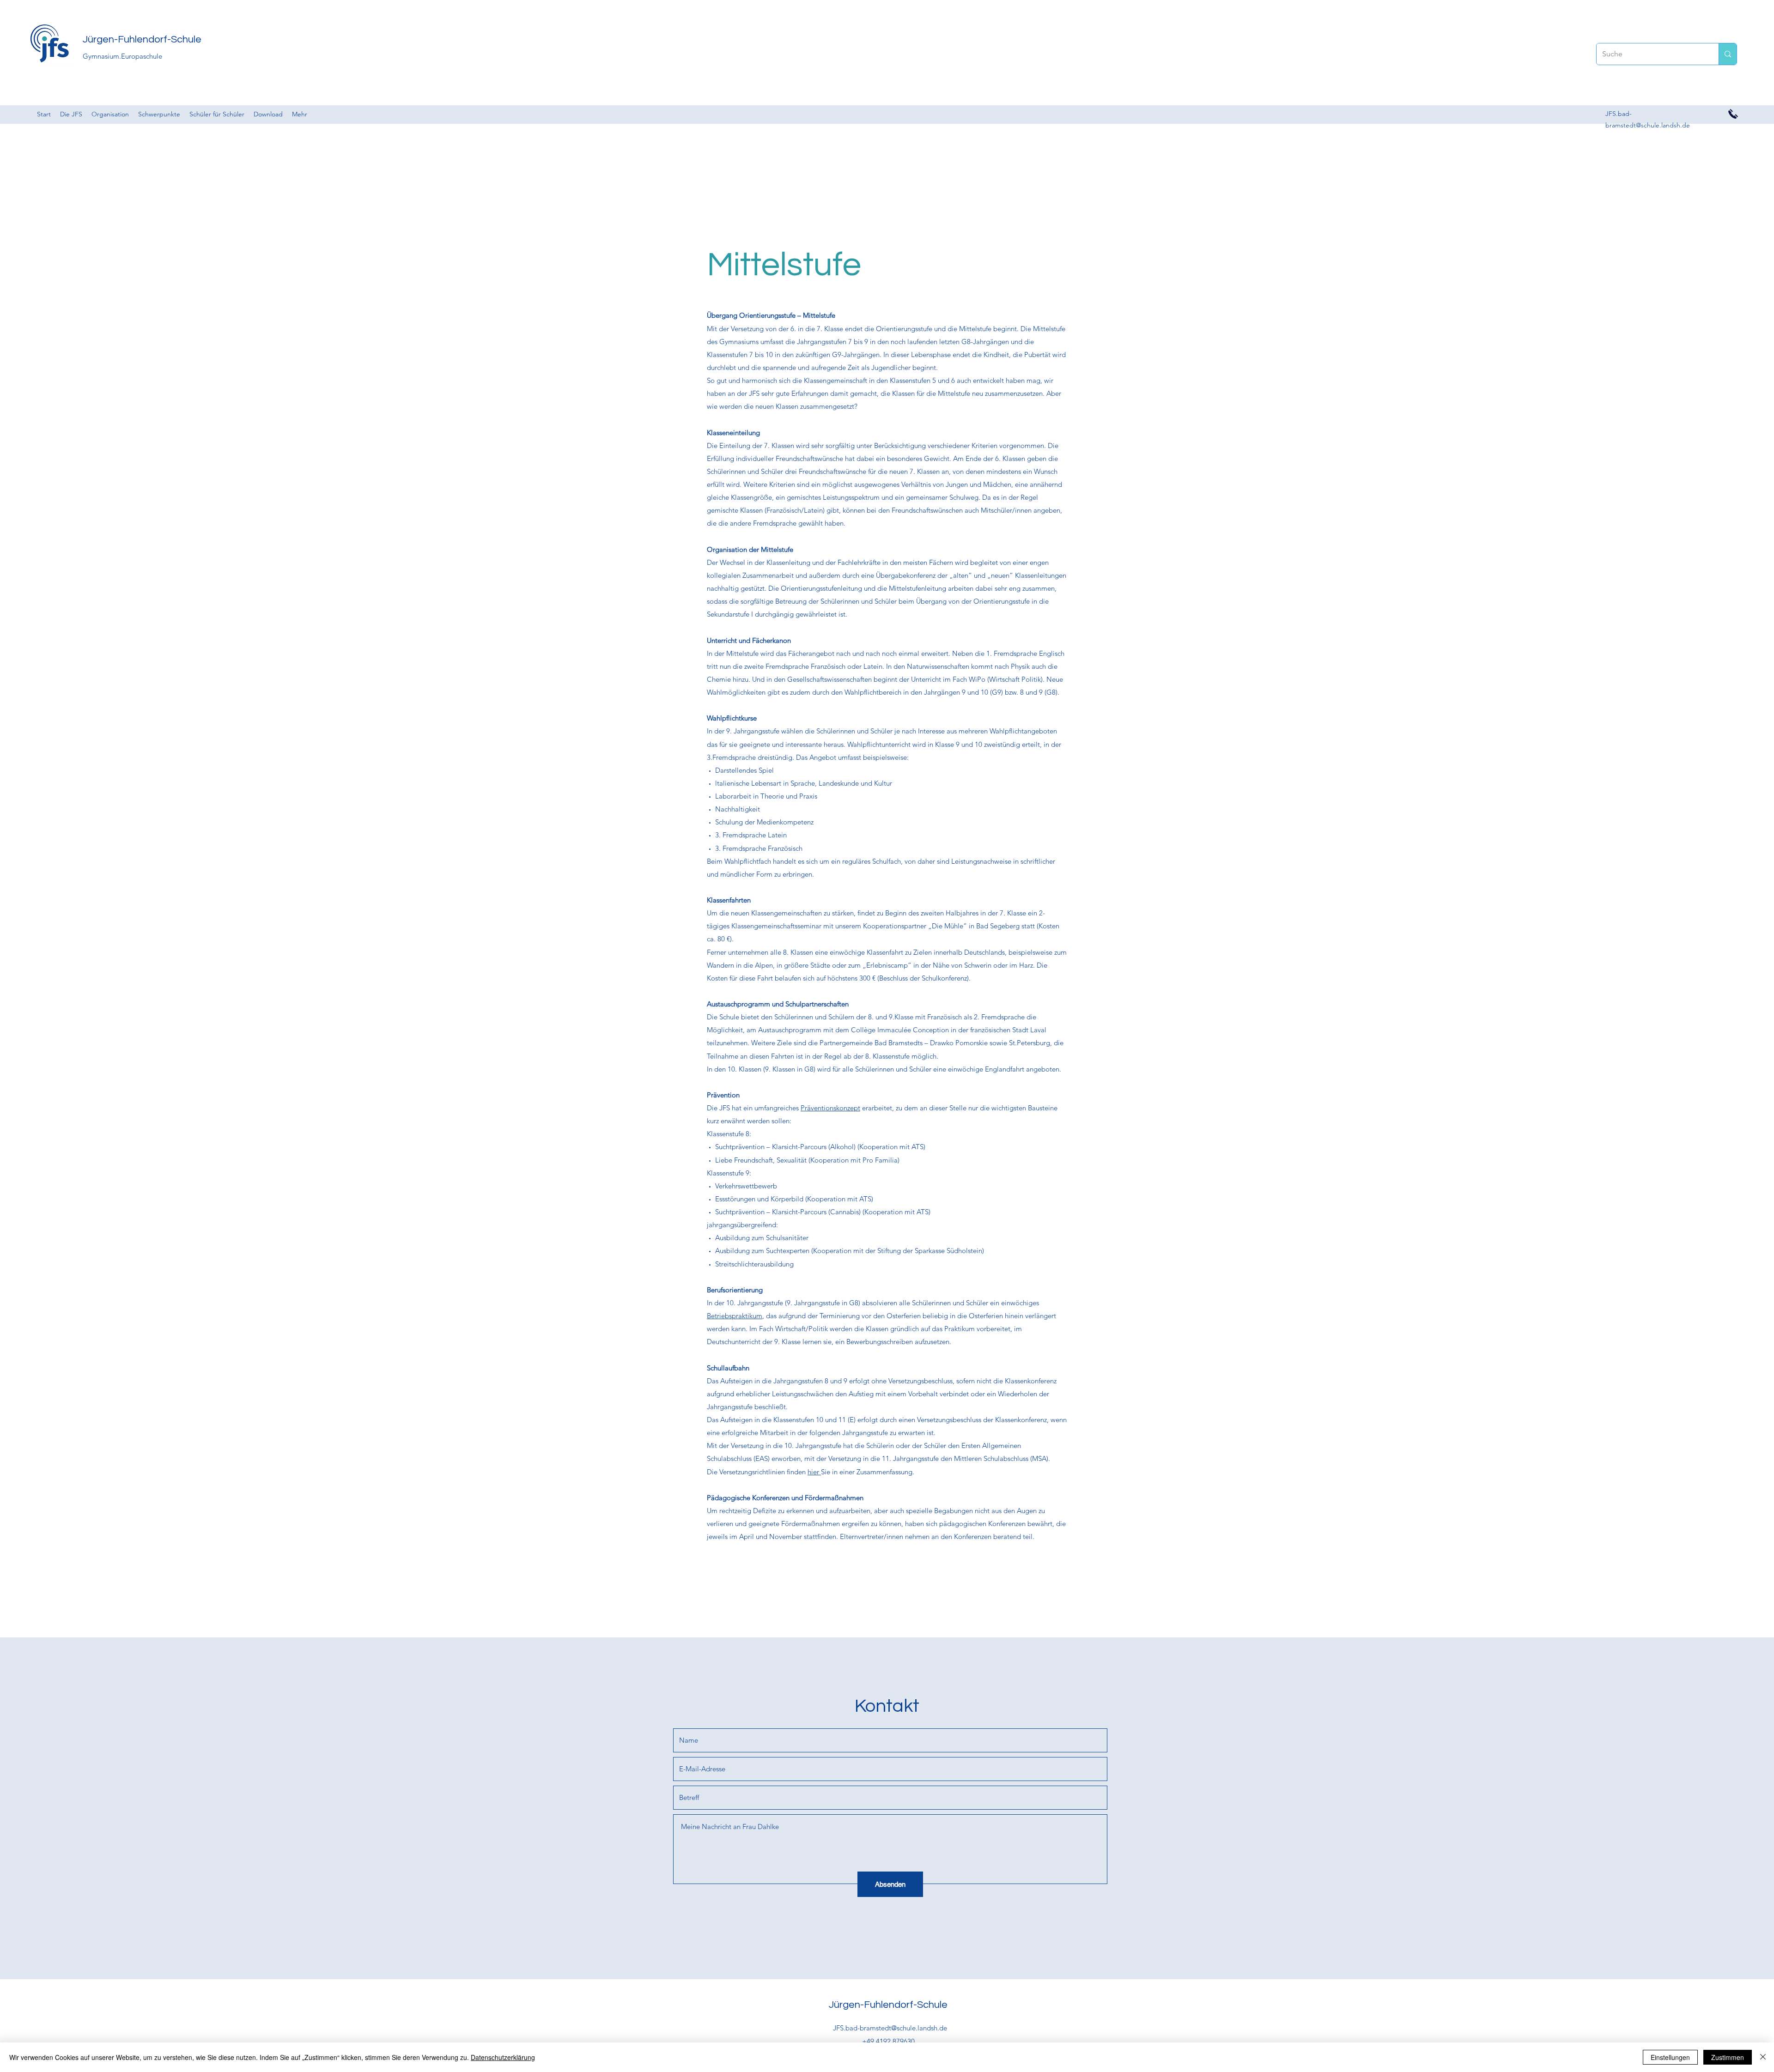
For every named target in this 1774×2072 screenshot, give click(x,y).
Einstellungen (1670, 2057)
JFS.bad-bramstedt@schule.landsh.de (890, 2028)
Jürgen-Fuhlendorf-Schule (142, 39)
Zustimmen (1728, 2057)
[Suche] (1728, 54)
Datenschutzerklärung (503, 2057)
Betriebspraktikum (735, 1316)
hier (814, 1472)
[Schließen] (1763, 2057)
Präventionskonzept (830, 1108)
